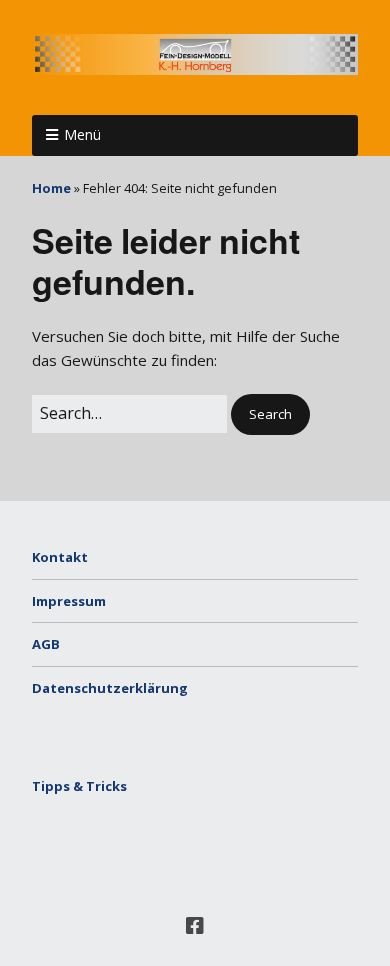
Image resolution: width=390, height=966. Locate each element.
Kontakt (60, 557)
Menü (82, 134)
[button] (270, 414)
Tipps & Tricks (79, 786)
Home (51, 188)
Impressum (69, 601)
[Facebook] (195, 926)
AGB (46, 644)
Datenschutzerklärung (110, 688)
